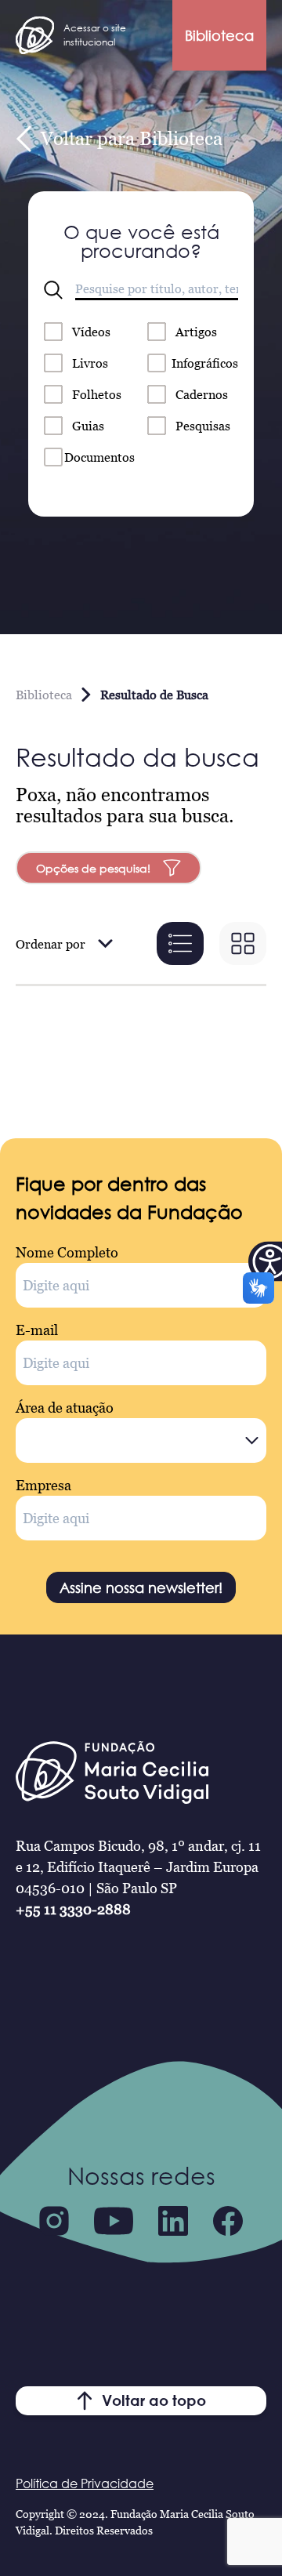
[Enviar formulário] (53, 290)
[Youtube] (114, 2221)
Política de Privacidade (85, 2483)
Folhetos (97, 394)
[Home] (35, 35)
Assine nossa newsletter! (141, 1587)
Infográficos (205, 363)
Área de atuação (65, 1408)
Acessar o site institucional (95, 35)
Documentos (99, 457)
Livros (90, 363)
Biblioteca (219, 35)
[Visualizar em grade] (243, 943)
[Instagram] (54, 2221)
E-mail (37, 1330)
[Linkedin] (173, 2221)
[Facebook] (228, 2221)
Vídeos (91, 332)
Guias (88, 426)
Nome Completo (67, 1252)
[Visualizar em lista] (180, 943)
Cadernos (202, 394)
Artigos (196, 332)
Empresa (43, 1485)
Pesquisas (203, 426)
